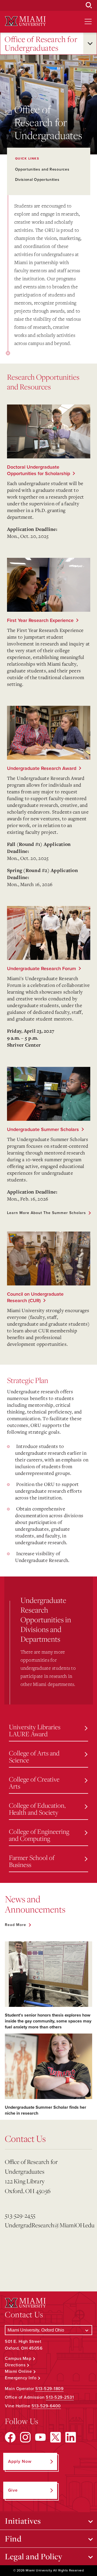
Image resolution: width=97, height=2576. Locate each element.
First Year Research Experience (40, 620)
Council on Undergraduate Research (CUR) (35, 1297)
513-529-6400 (46, 2406)
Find (13, 2539)
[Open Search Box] (89, 5)
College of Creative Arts (34, 1783)
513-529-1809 (49, 2389)
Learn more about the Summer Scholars (46, 1213)
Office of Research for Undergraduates (41, 44)
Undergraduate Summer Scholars (43, 1129)
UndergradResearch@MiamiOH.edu (41, 2225)
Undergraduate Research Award (42, 768)
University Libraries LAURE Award (35, 1730)
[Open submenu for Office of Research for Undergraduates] (90, 44)
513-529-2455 (20, 2215)
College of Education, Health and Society (37, 1809)
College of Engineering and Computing (39, 1835)
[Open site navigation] (88, 22)
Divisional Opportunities (37, 180)
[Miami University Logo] (25, 21)
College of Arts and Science (34, 1756)
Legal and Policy (34, 2556)
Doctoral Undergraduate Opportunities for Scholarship (39, 470)
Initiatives (23, 2521)
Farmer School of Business (32, 1861)
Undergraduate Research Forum (41, 969)
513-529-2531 (60, 2397)
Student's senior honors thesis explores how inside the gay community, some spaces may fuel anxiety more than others (48, 2021)
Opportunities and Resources (42, 169)
